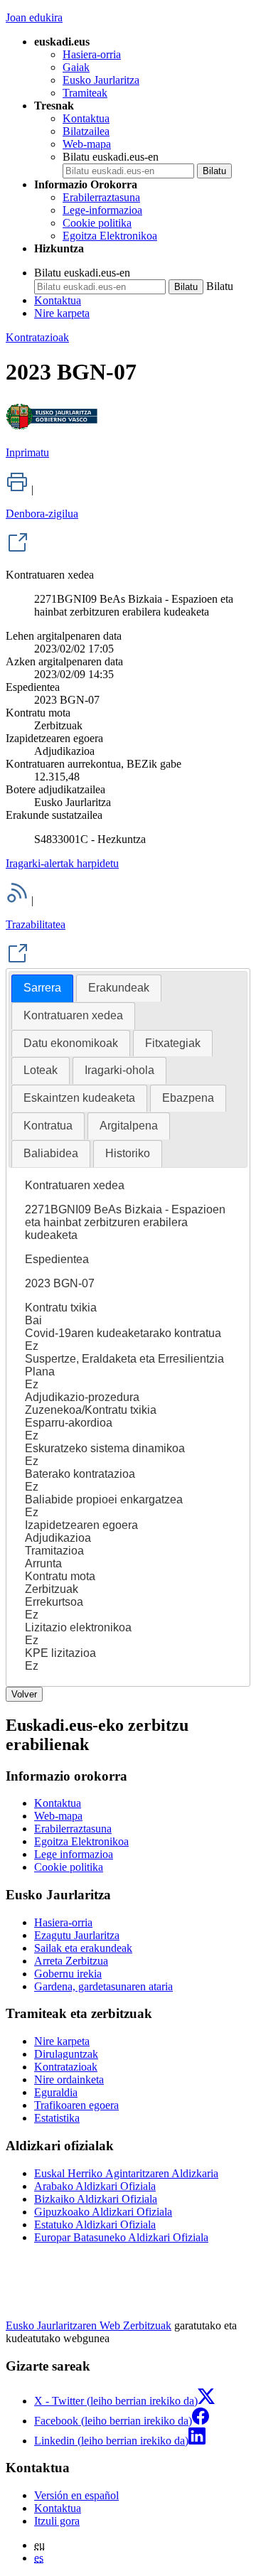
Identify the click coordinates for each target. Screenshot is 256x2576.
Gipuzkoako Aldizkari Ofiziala (103, 2212)
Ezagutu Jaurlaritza (77, 1935)
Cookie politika (97, 223)
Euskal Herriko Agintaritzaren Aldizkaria (126, 2173)
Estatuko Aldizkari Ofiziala (95, 2225)
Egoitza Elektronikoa (110, 236)
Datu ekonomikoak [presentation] (71, 1043)
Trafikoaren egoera (76, 2105)
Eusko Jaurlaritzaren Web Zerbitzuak (89, 2325)
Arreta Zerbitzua (71, 1961)
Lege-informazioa (102, 210)
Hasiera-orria (92, 54)
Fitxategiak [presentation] (173, 1043)
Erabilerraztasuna (101, 197)
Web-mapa (87, 144)
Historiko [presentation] (128, 1153)
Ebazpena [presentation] (188, 1098)
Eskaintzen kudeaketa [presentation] (79, 1098)
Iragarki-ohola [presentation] (119, 1070)
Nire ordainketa (69, 2079)
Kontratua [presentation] (48, 1126)
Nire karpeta (62, 313)
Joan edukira (34, 17)
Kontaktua (86, 118)
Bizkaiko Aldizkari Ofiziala (96, 2199)
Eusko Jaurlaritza (101, 80)
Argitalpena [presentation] (129, 1126)
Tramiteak (85, 93)
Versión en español (76, 2495)
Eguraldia (56, 2092)
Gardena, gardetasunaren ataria (103, 1986)
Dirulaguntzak (66, 2054)
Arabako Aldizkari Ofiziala (95, 2186)
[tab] (42, 988)
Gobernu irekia (68, 1974)
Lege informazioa (74, 1854)
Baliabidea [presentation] (51, 1153)
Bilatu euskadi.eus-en (111, 157)
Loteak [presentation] (41, 1070)
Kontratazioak (37, 337)
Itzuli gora (57, 2521)
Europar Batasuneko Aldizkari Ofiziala (121, 2237)
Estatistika (57, 2118)
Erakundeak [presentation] (119, 988)
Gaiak (76, 67)
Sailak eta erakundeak (83, 1948)
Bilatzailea (86, 131)
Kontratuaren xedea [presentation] (73, 1015)
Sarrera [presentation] (42, 988)
